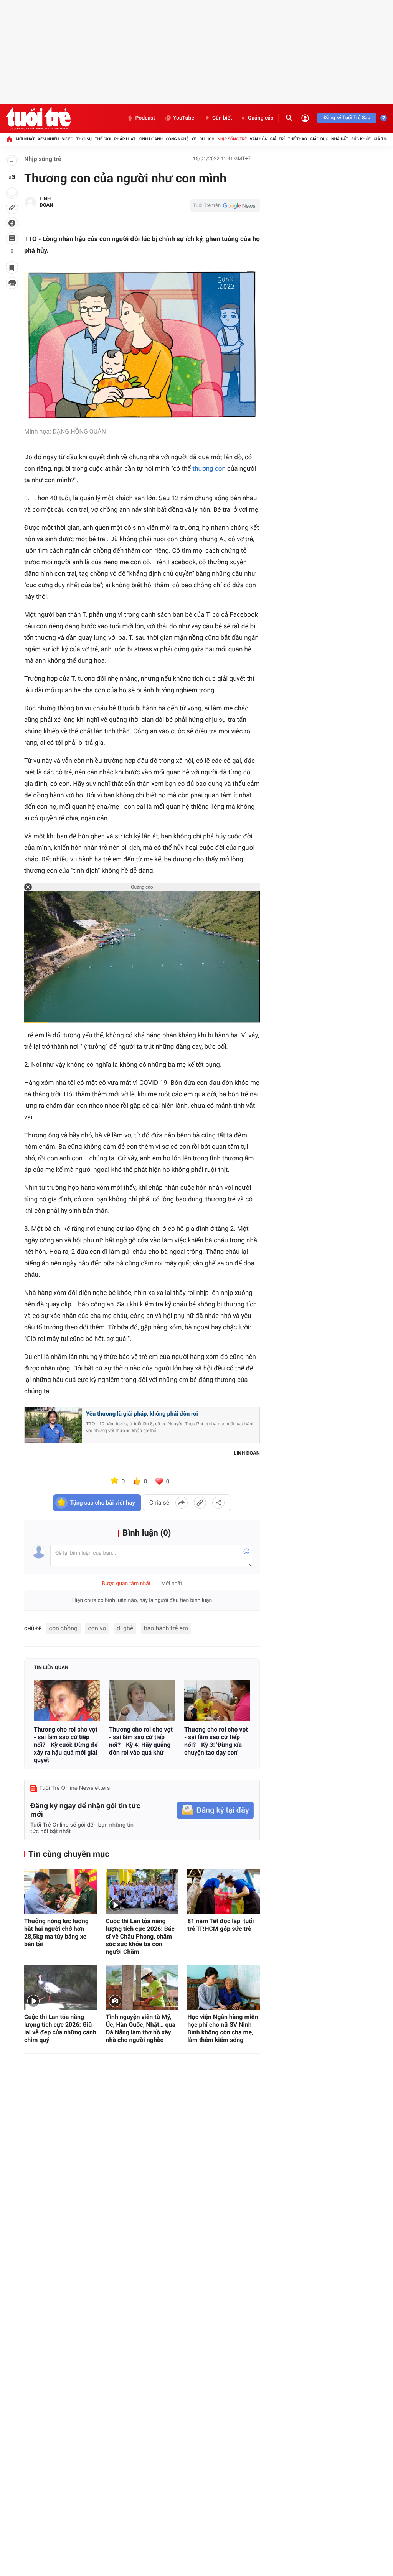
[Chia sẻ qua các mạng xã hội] (218, 1503)
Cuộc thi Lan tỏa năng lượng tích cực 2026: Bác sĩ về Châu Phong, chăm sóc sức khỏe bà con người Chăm (140, 1936)
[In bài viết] (12, 283)
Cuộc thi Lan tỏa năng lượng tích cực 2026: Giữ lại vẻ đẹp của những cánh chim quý (60, 2028)
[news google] (225, 205)
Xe (194, 139)
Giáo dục (319, 139)
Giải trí (277, 139)
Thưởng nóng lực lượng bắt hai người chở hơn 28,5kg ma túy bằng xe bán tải (56, 1933)
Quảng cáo (261, 118)
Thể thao (297, 139)
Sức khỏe (361, 139)
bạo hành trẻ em (166, 1628)
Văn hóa (258, 139)
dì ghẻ (125, 1628)
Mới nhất (25, 139)
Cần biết (222, 118)
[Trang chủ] (9, 139)
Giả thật (382, 139)
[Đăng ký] (215, 1810)
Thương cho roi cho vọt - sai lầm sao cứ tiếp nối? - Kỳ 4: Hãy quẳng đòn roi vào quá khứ (141, 1741)
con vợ (97, 1628)
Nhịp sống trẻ (232, 139)
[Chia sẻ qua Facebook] (182, 1503)
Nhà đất (340, 139)
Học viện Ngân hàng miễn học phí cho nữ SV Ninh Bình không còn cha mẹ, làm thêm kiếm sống (223, 2028)
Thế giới (103, 139)
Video (68, 139)
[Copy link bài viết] (200, 1503)
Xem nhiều (48, 139)
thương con (209, 469)
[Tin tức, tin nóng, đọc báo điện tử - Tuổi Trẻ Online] (38, 118)
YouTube (184, 118)
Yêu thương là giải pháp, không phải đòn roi (142, 1414)
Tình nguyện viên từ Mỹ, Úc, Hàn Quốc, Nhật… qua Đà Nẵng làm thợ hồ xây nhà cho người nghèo (141, 2028)
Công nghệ (177, 139)
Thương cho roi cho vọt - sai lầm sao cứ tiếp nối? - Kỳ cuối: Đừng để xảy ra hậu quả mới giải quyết (66, 1745)
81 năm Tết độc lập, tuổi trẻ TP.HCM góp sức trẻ (220, 1925)
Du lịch (207, 139)
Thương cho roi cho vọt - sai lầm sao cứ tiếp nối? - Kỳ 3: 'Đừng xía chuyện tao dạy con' (216, 1741)
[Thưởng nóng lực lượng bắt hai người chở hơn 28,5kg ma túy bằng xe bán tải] (60, 1892)
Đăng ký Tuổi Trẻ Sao (347, 118)
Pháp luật (125, 139)
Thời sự (84, 139)
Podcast (145, 118)
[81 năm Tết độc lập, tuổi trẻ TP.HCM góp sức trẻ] (224, 1892)
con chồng (63, 1628)
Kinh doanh (151, 139)
